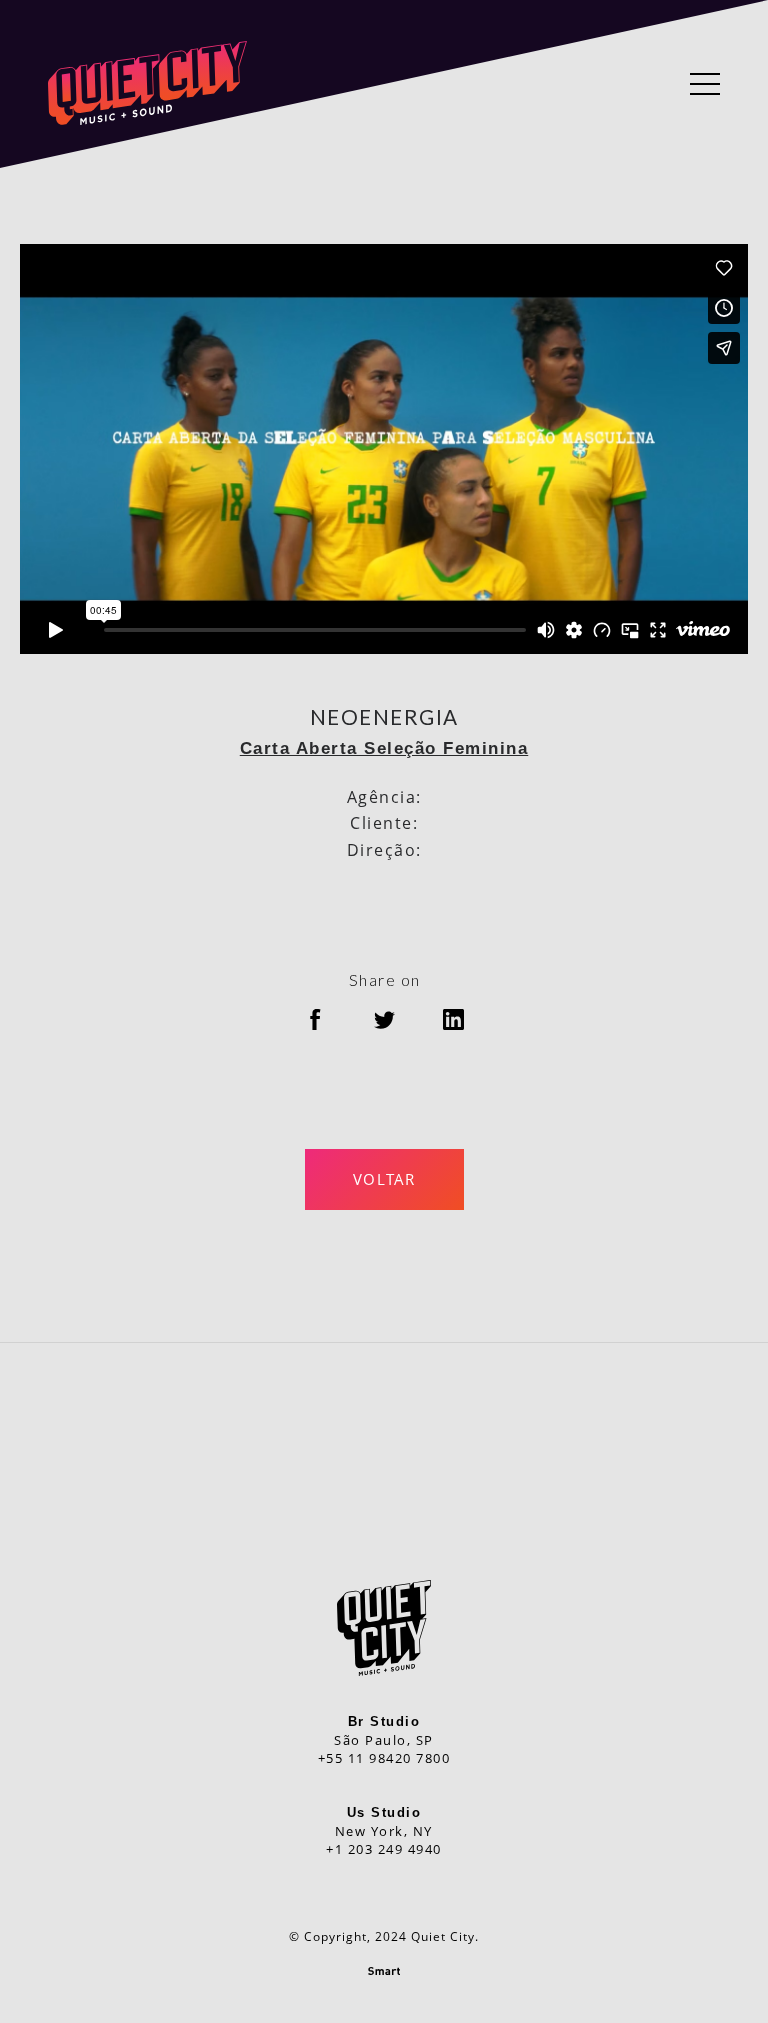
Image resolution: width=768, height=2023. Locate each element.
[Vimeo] (341, 1457)
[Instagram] (384, 1457)
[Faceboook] (426, 1457)
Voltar (384, 1179)
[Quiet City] (147, 84)
